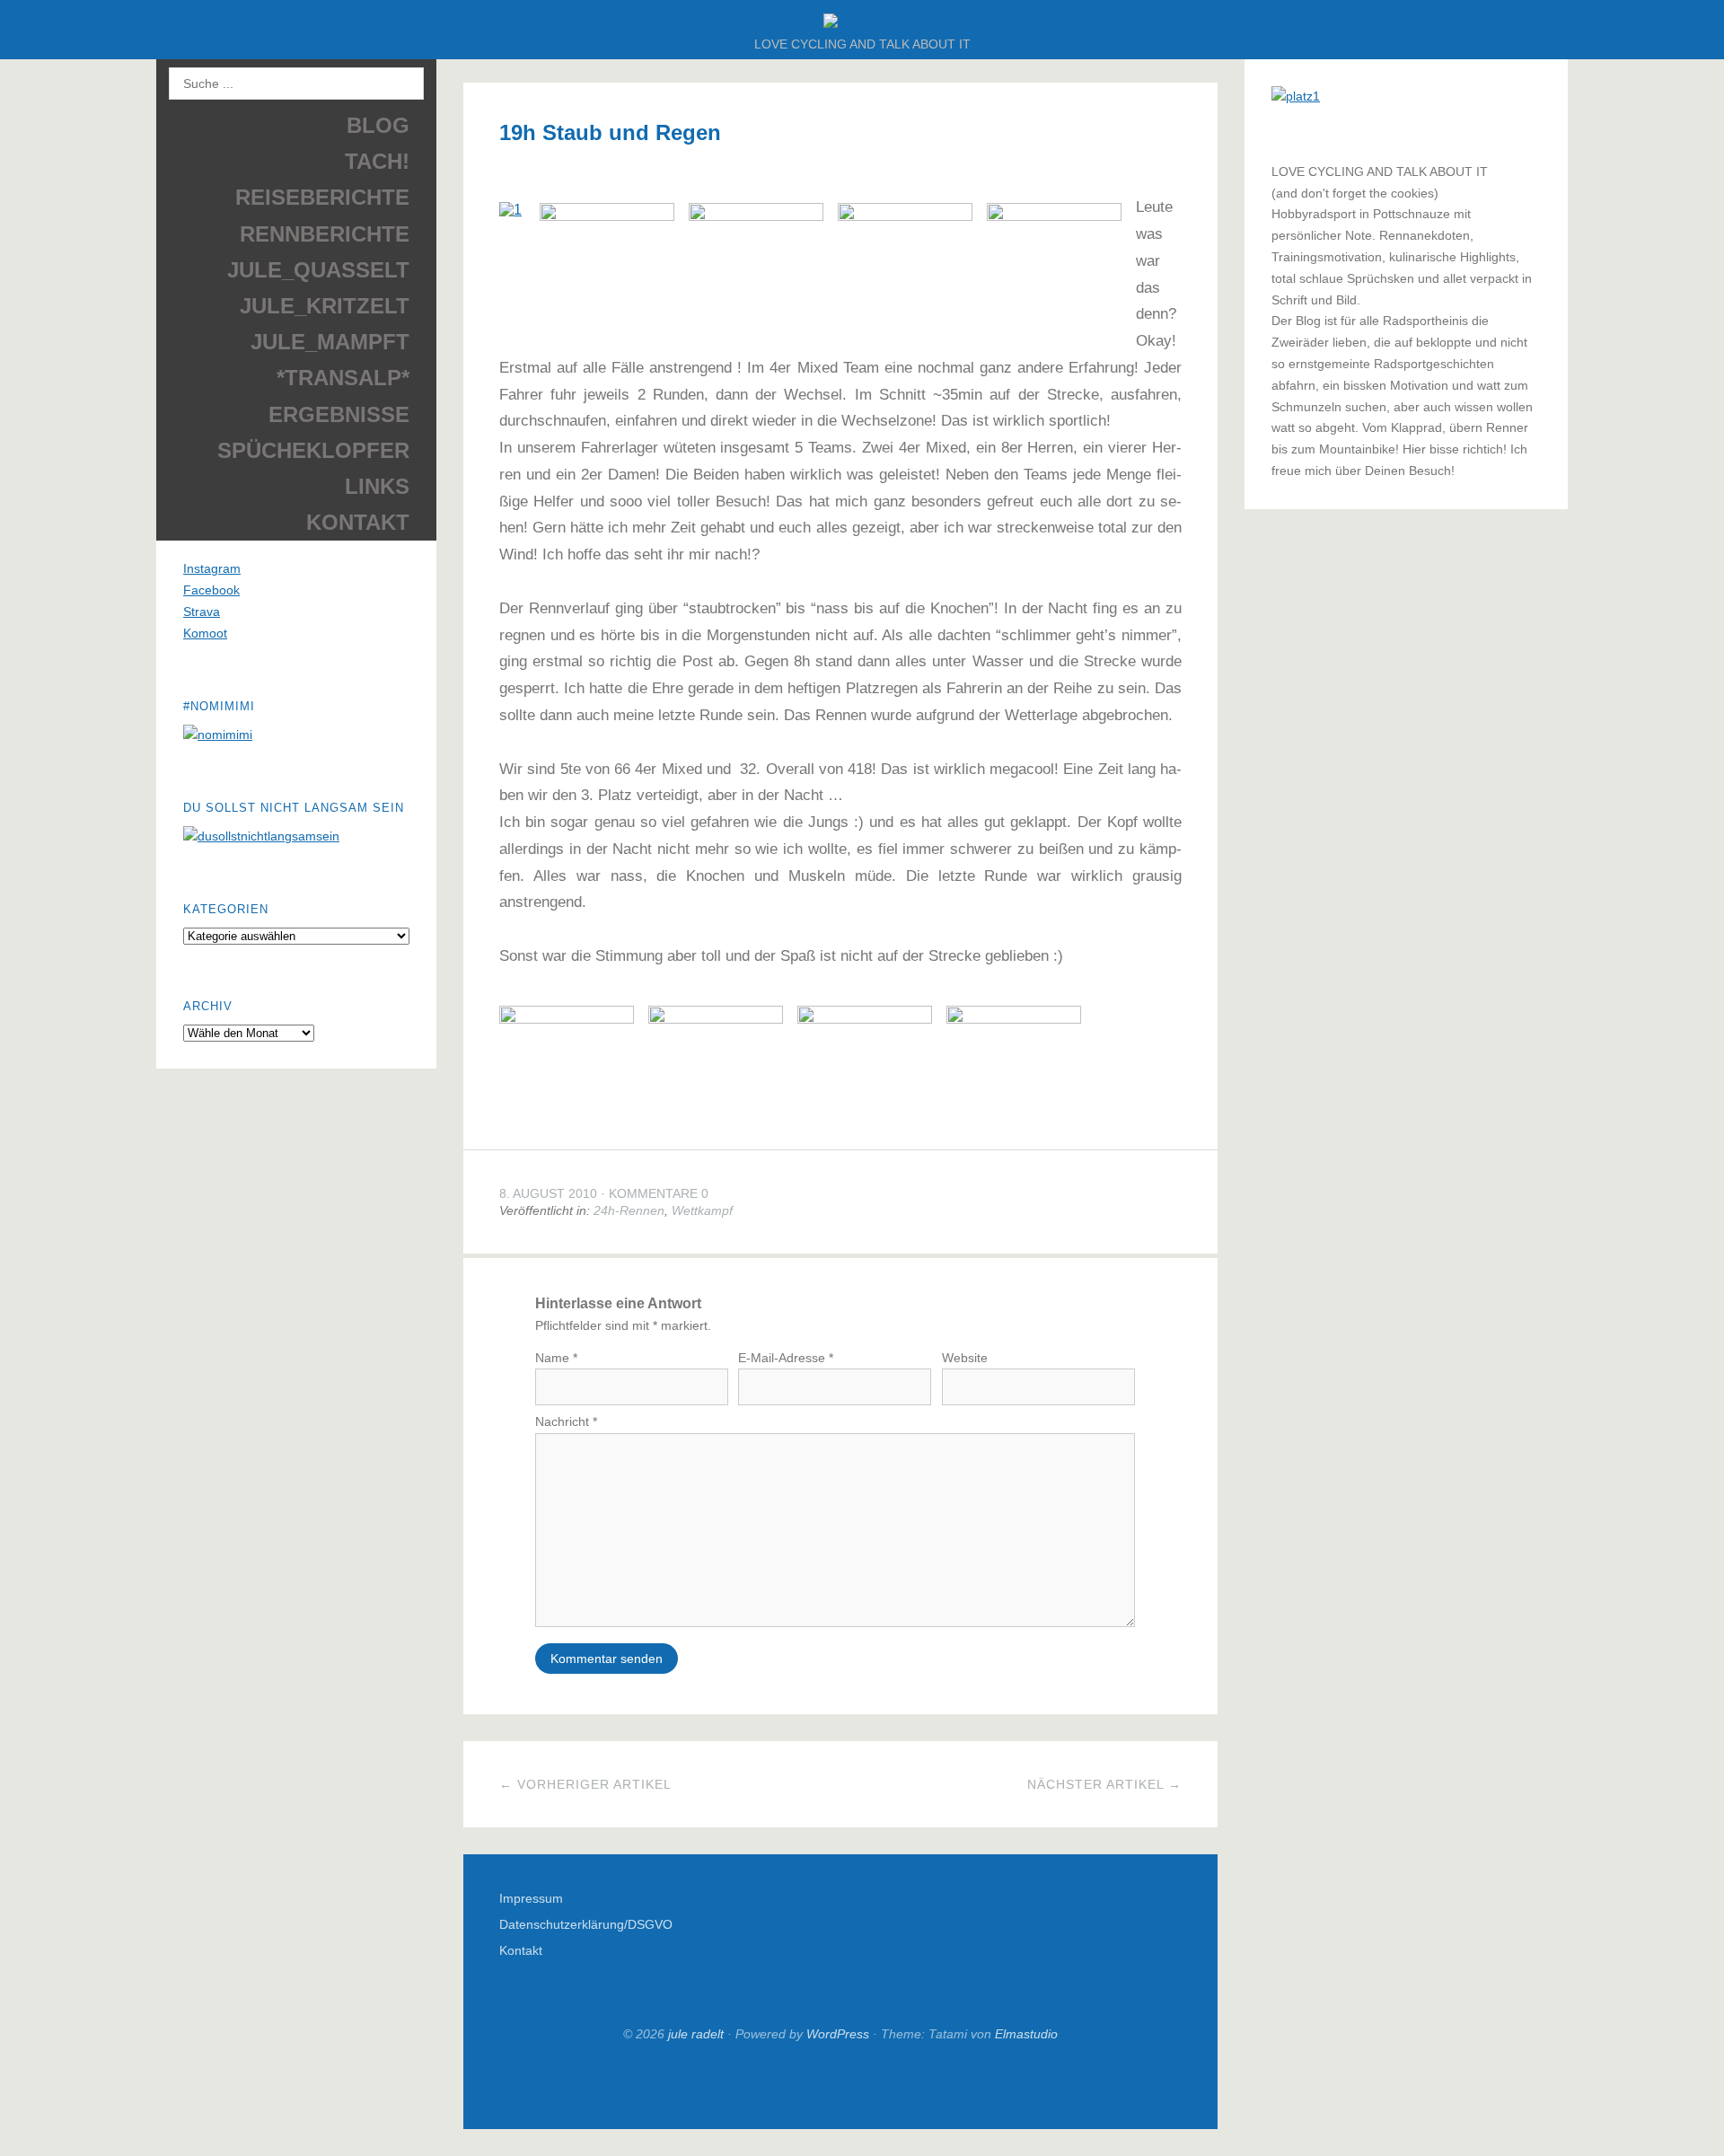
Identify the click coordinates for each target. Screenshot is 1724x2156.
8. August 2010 (548, 1193)
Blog (378, 125)
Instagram (212, 568)
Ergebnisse (339, 414)
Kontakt (358, 522)
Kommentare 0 (659, 1193)
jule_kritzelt (325, 306)
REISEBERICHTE (322, 197)
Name (556, 1358)
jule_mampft (330, 342)
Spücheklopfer (313, 450)
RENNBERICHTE (325, 234)
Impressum (531, 1898)
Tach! (377, 161)
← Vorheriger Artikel (585, 1784)
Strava (202, 612)
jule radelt (696, 2034)
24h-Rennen (629, 1210)
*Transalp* (343, 378)
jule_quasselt (318, 270)
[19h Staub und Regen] (510, 212)
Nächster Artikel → (1104, 1784)
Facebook (211, 590)
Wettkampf (702, 1210)
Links (377, 486)
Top (840, 2085)
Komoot (205, 633)
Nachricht (566, 1421)
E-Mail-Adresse (786, 1358)
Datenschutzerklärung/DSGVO (586, 1924)
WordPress (838, 2034)
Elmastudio (1026, 2034)
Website (965, 1358)
